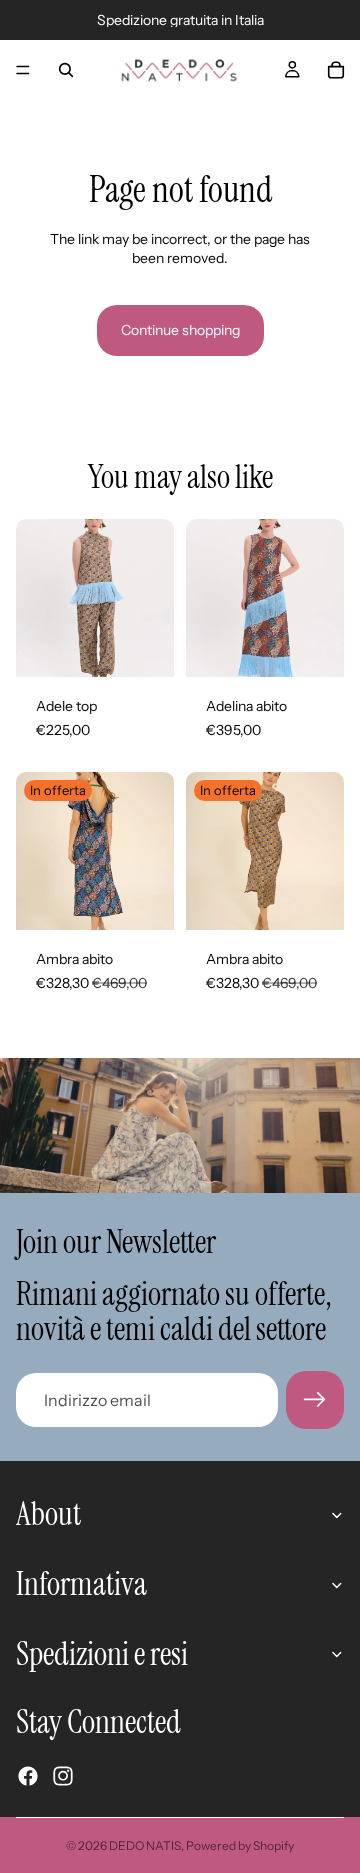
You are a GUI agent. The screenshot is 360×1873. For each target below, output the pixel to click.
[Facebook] (28, 1776)
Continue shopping (180, 330)
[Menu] (23, 70)
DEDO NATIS (145, 1845)
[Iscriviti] (315, 1400)
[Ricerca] (66, 70)
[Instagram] (63, 1776)
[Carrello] (336, 70)
